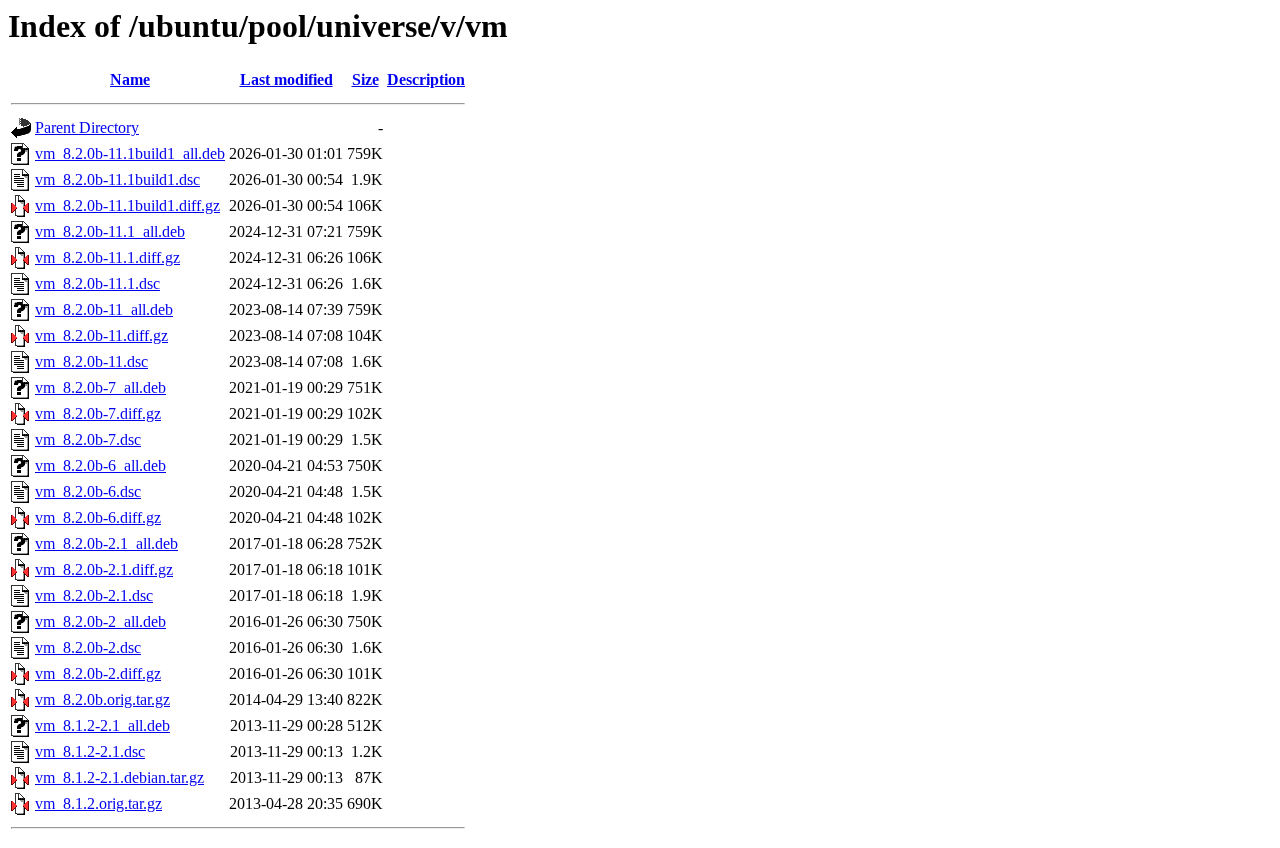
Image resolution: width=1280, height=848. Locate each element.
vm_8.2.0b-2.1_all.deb (106, 543)
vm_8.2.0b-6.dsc (88, 491)
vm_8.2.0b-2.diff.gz (98, 673)
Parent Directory (87, 127)
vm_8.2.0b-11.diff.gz (101, 335)
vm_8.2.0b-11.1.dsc (97, 283)
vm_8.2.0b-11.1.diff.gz (107, 257)
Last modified (286, 79)
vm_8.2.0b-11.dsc (91, 361)
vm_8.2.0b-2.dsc (88, 647)
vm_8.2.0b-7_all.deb (100, 387)
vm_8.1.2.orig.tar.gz (98, 803)
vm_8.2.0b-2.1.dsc (94, 595)
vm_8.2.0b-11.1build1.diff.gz (127, 205)
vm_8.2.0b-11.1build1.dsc (117, 179)
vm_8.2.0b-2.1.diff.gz (104, 569)
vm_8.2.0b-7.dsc (88, 439)
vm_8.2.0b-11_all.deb (104, 309)
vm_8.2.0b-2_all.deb (100, 621)
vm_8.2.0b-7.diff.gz (98, 413)
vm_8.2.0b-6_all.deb (100, 465)
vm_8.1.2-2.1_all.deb (102, 725)
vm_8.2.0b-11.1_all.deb (110, 231)
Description (426, 79)
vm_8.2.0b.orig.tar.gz (102, 699)
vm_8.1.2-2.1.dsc (90, 751)
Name (130, 79)
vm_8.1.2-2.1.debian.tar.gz (119, 777)
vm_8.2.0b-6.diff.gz (98, 517)
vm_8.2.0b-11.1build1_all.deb (130, 153)
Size (365, 79)
